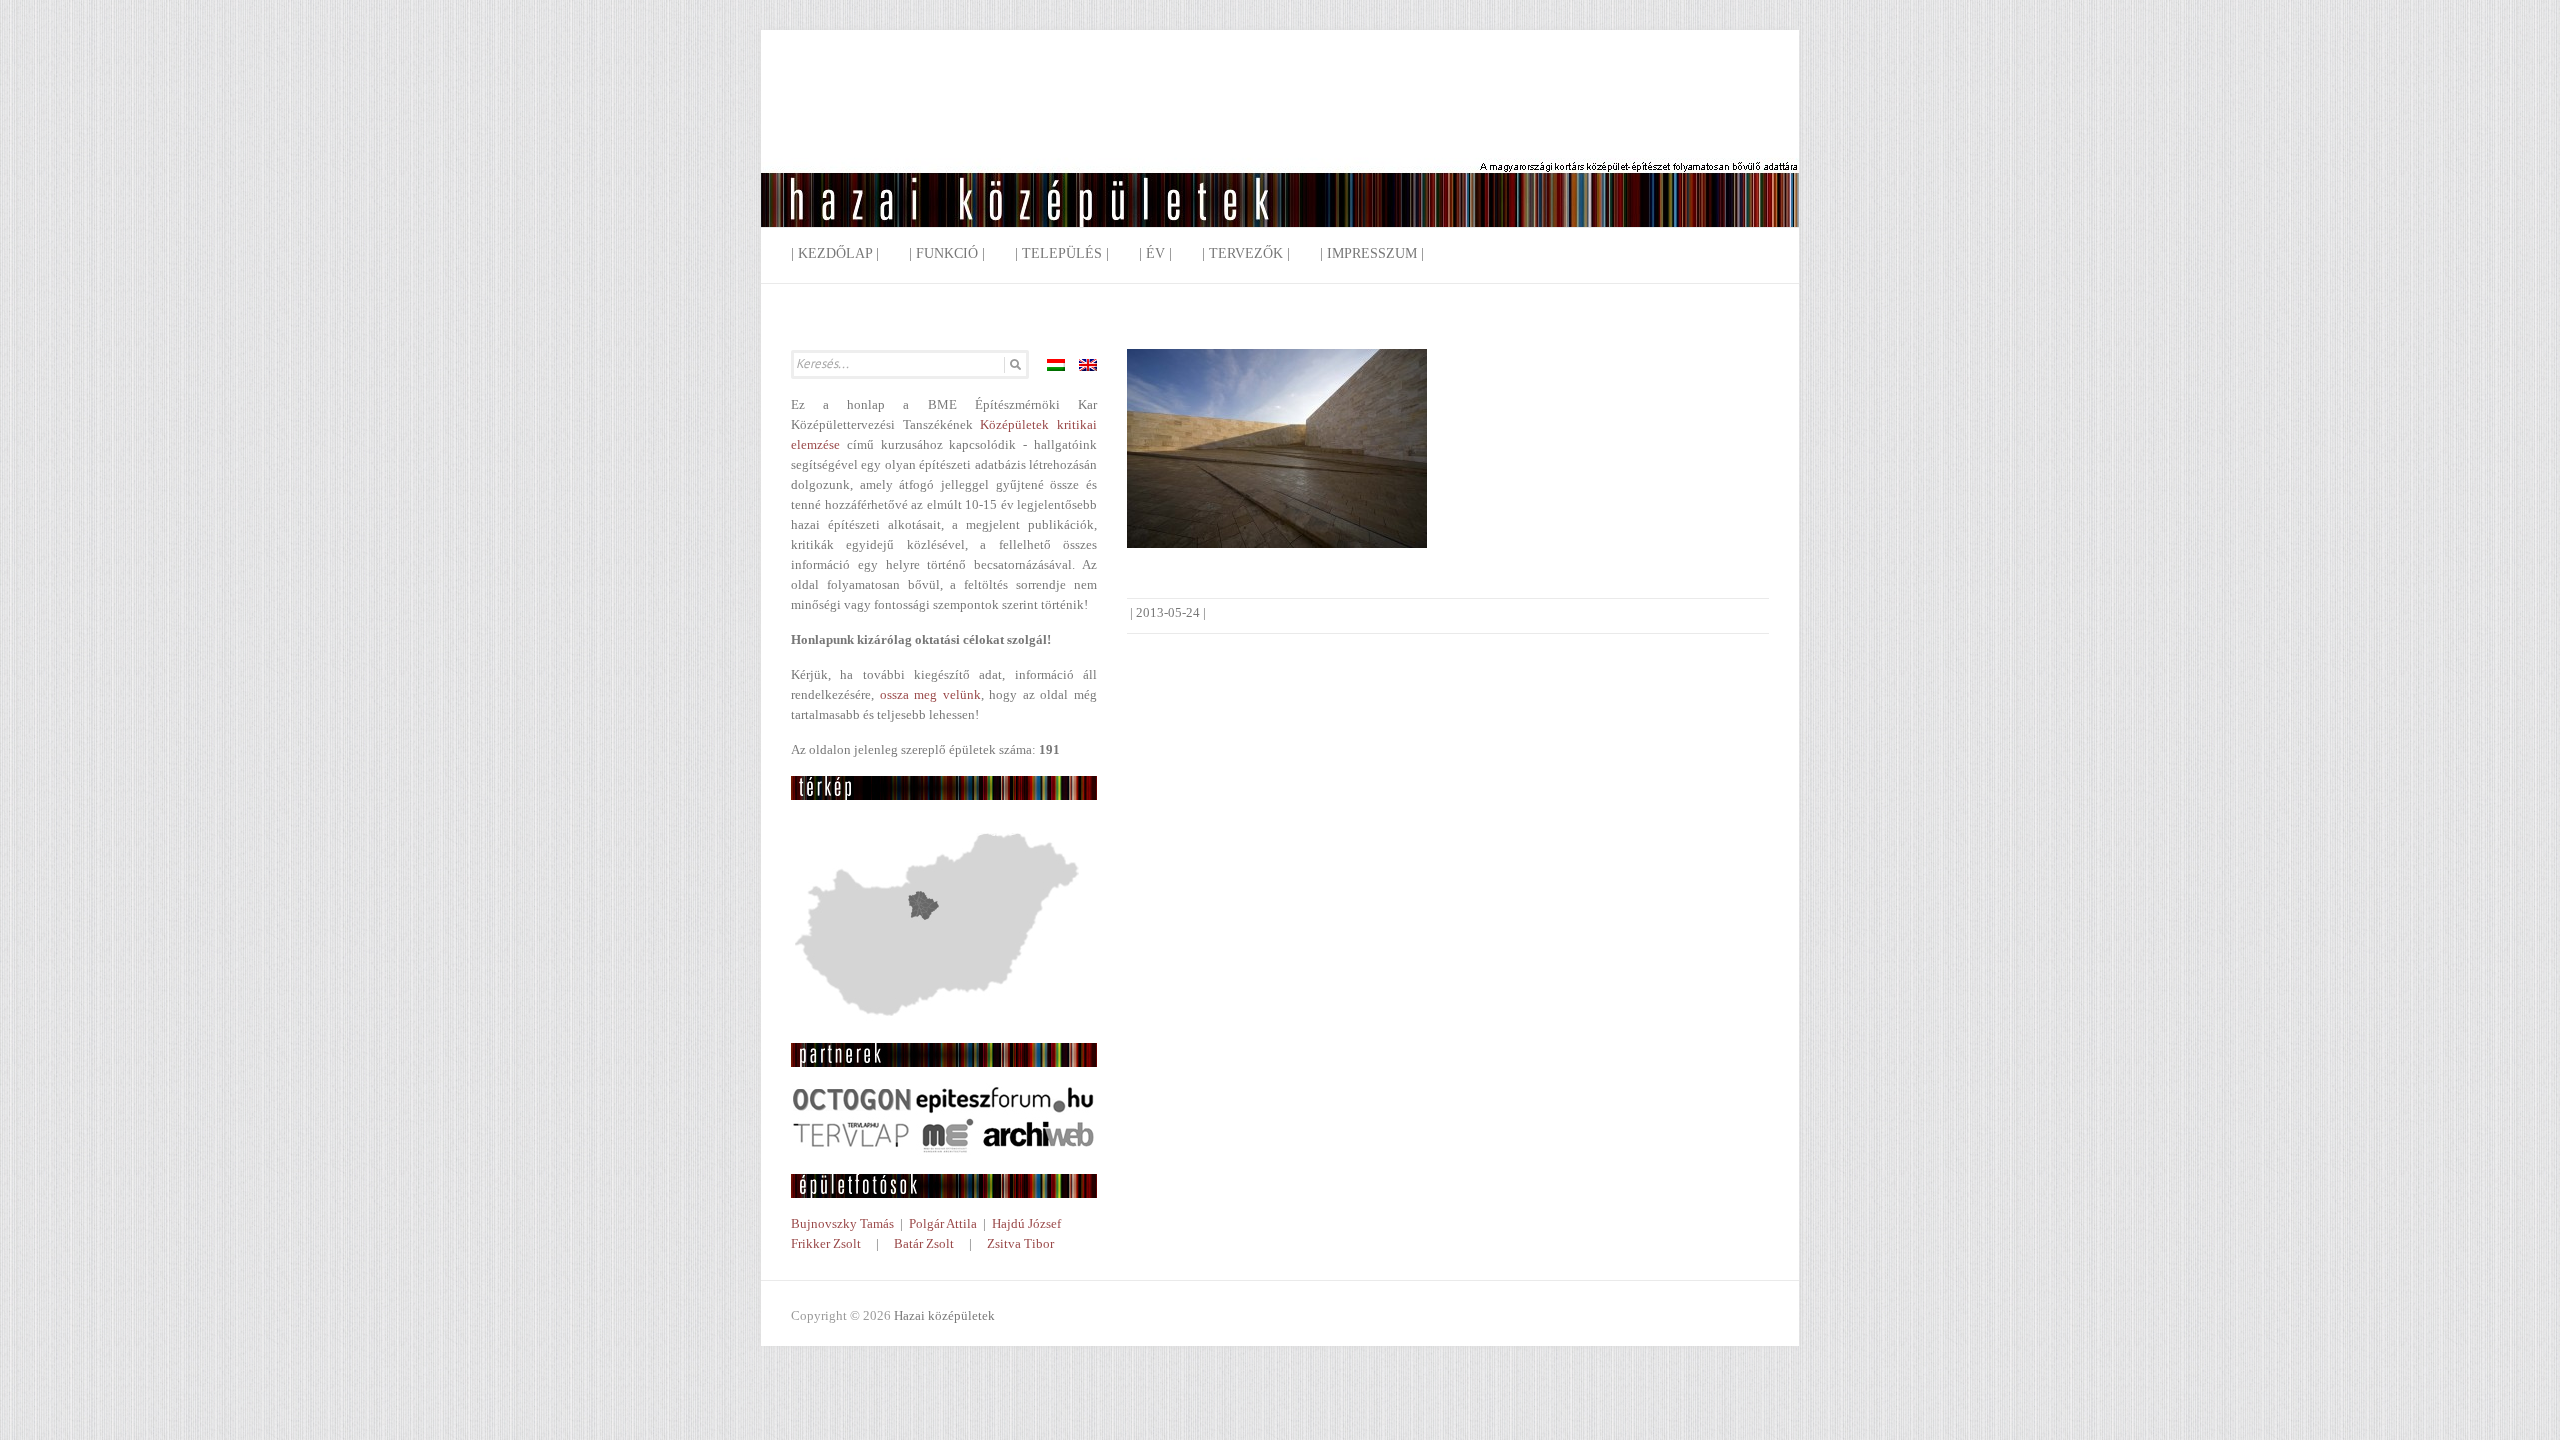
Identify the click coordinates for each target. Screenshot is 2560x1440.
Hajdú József (1026, 1223)
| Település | (1062, 253)
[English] (1088, 365)
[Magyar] (1056, 365)
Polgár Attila (943, 1223)
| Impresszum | (1372, 253)
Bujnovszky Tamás (842, 1223)
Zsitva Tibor (1020, 1243)
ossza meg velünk (930, 694)
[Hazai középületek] (1280, 144)
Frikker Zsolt (826, 1243)
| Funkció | (947, 253)
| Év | (1155, 253)
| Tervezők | (1246, 253)
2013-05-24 (1168, 612)
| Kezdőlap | (835, 253)
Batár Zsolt (924, 1243)
